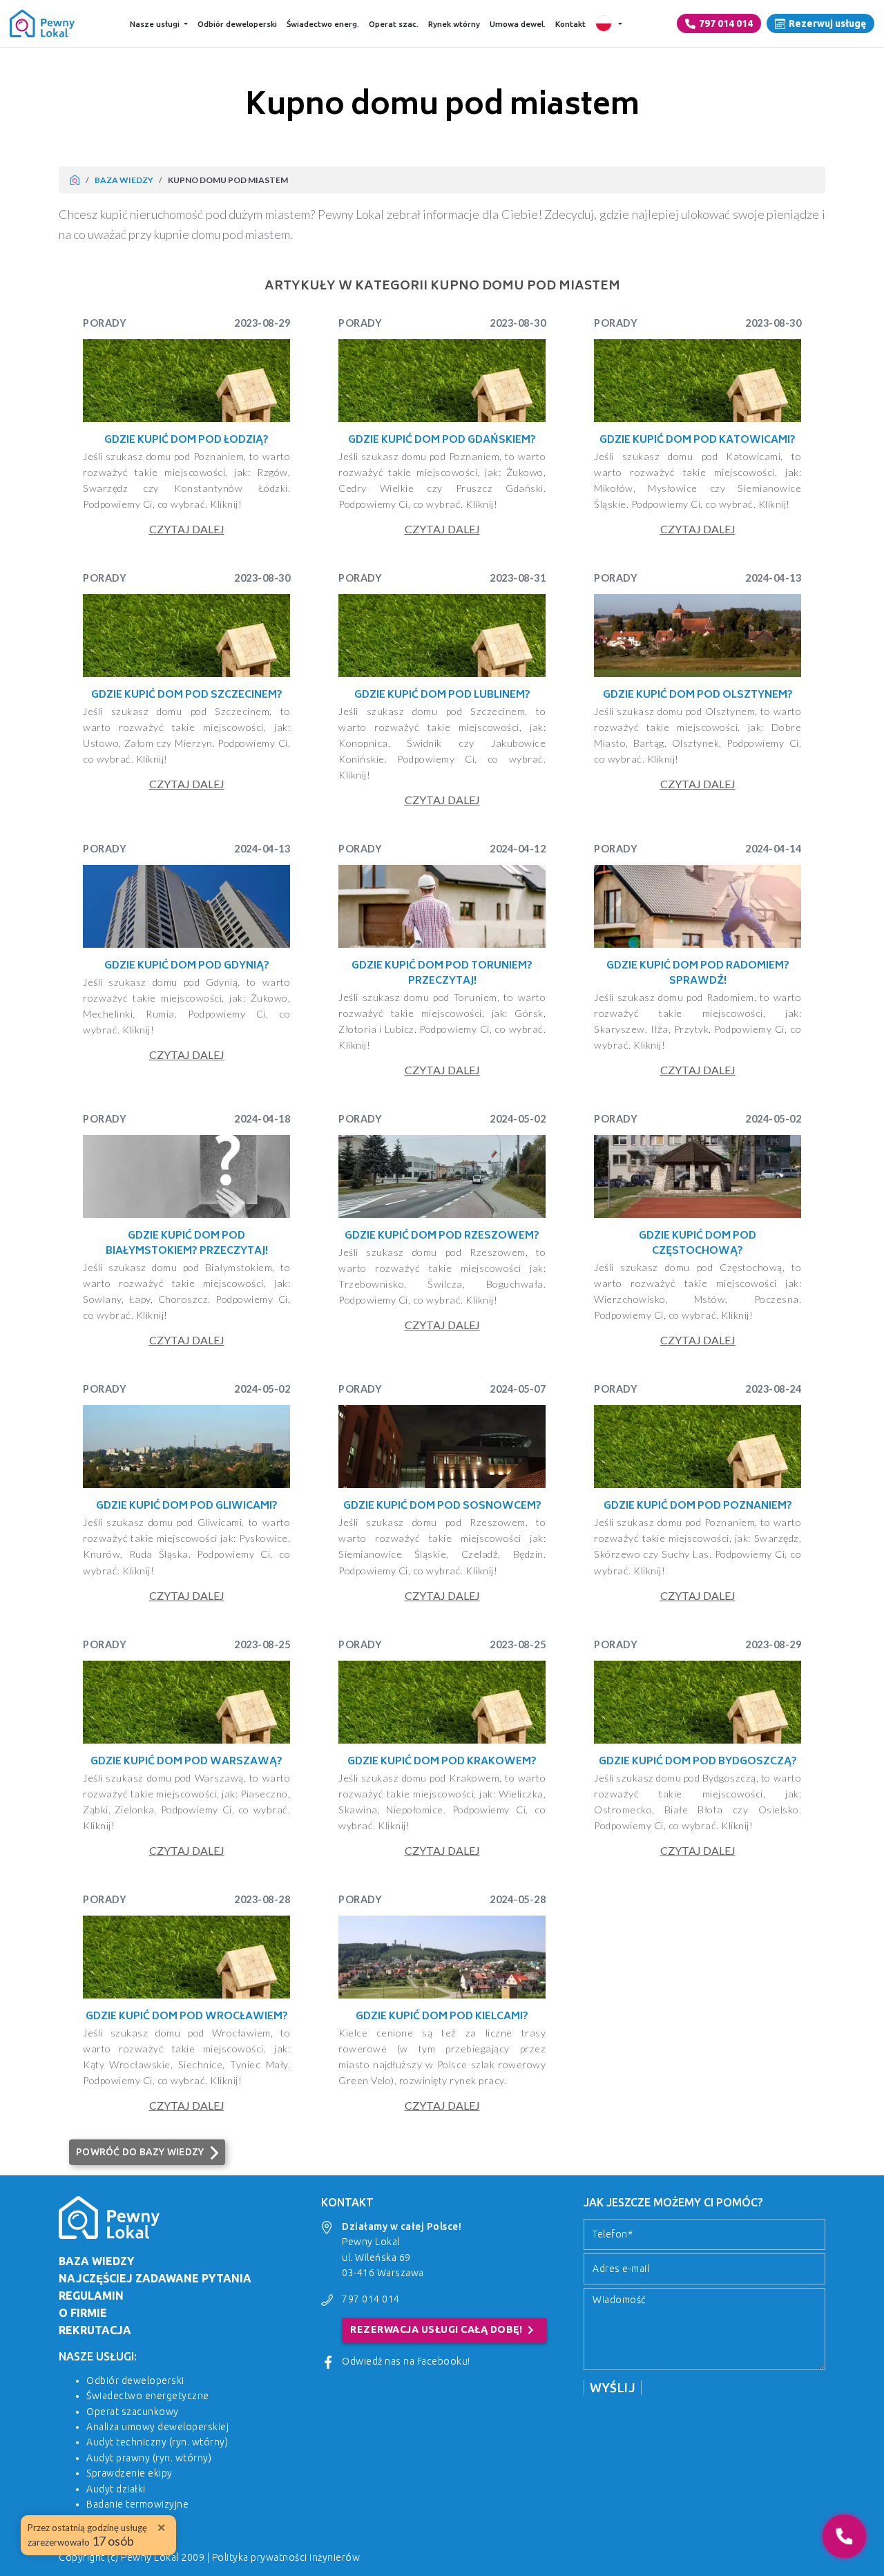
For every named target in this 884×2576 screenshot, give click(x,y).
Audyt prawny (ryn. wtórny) (149, 2458)
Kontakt (570, 24)
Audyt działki (116, 2489)
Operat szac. (394, 24)
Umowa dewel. (518, 24)
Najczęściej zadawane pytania (155, 2278)
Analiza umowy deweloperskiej (157, 2427)
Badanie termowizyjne (137, 2504)
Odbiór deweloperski (237, 24)
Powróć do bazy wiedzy (140, 2152)
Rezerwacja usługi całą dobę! (444, 2330)
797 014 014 (726, 23)
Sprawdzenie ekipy (129, 2473)
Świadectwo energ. (323, 24)
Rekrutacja (95, 2330)
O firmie (83, 2313)
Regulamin (91, 2296)
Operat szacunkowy (133, 2412)
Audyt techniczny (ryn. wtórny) (157, 2442)
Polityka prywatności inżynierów (286, 2557)
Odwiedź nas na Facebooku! (406, 2361)
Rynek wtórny (454, 24)
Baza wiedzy (124, 180)
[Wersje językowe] (609, 23)
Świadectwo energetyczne (148, 2396)
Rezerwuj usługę (827, 23)
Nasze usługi (155, 24)
